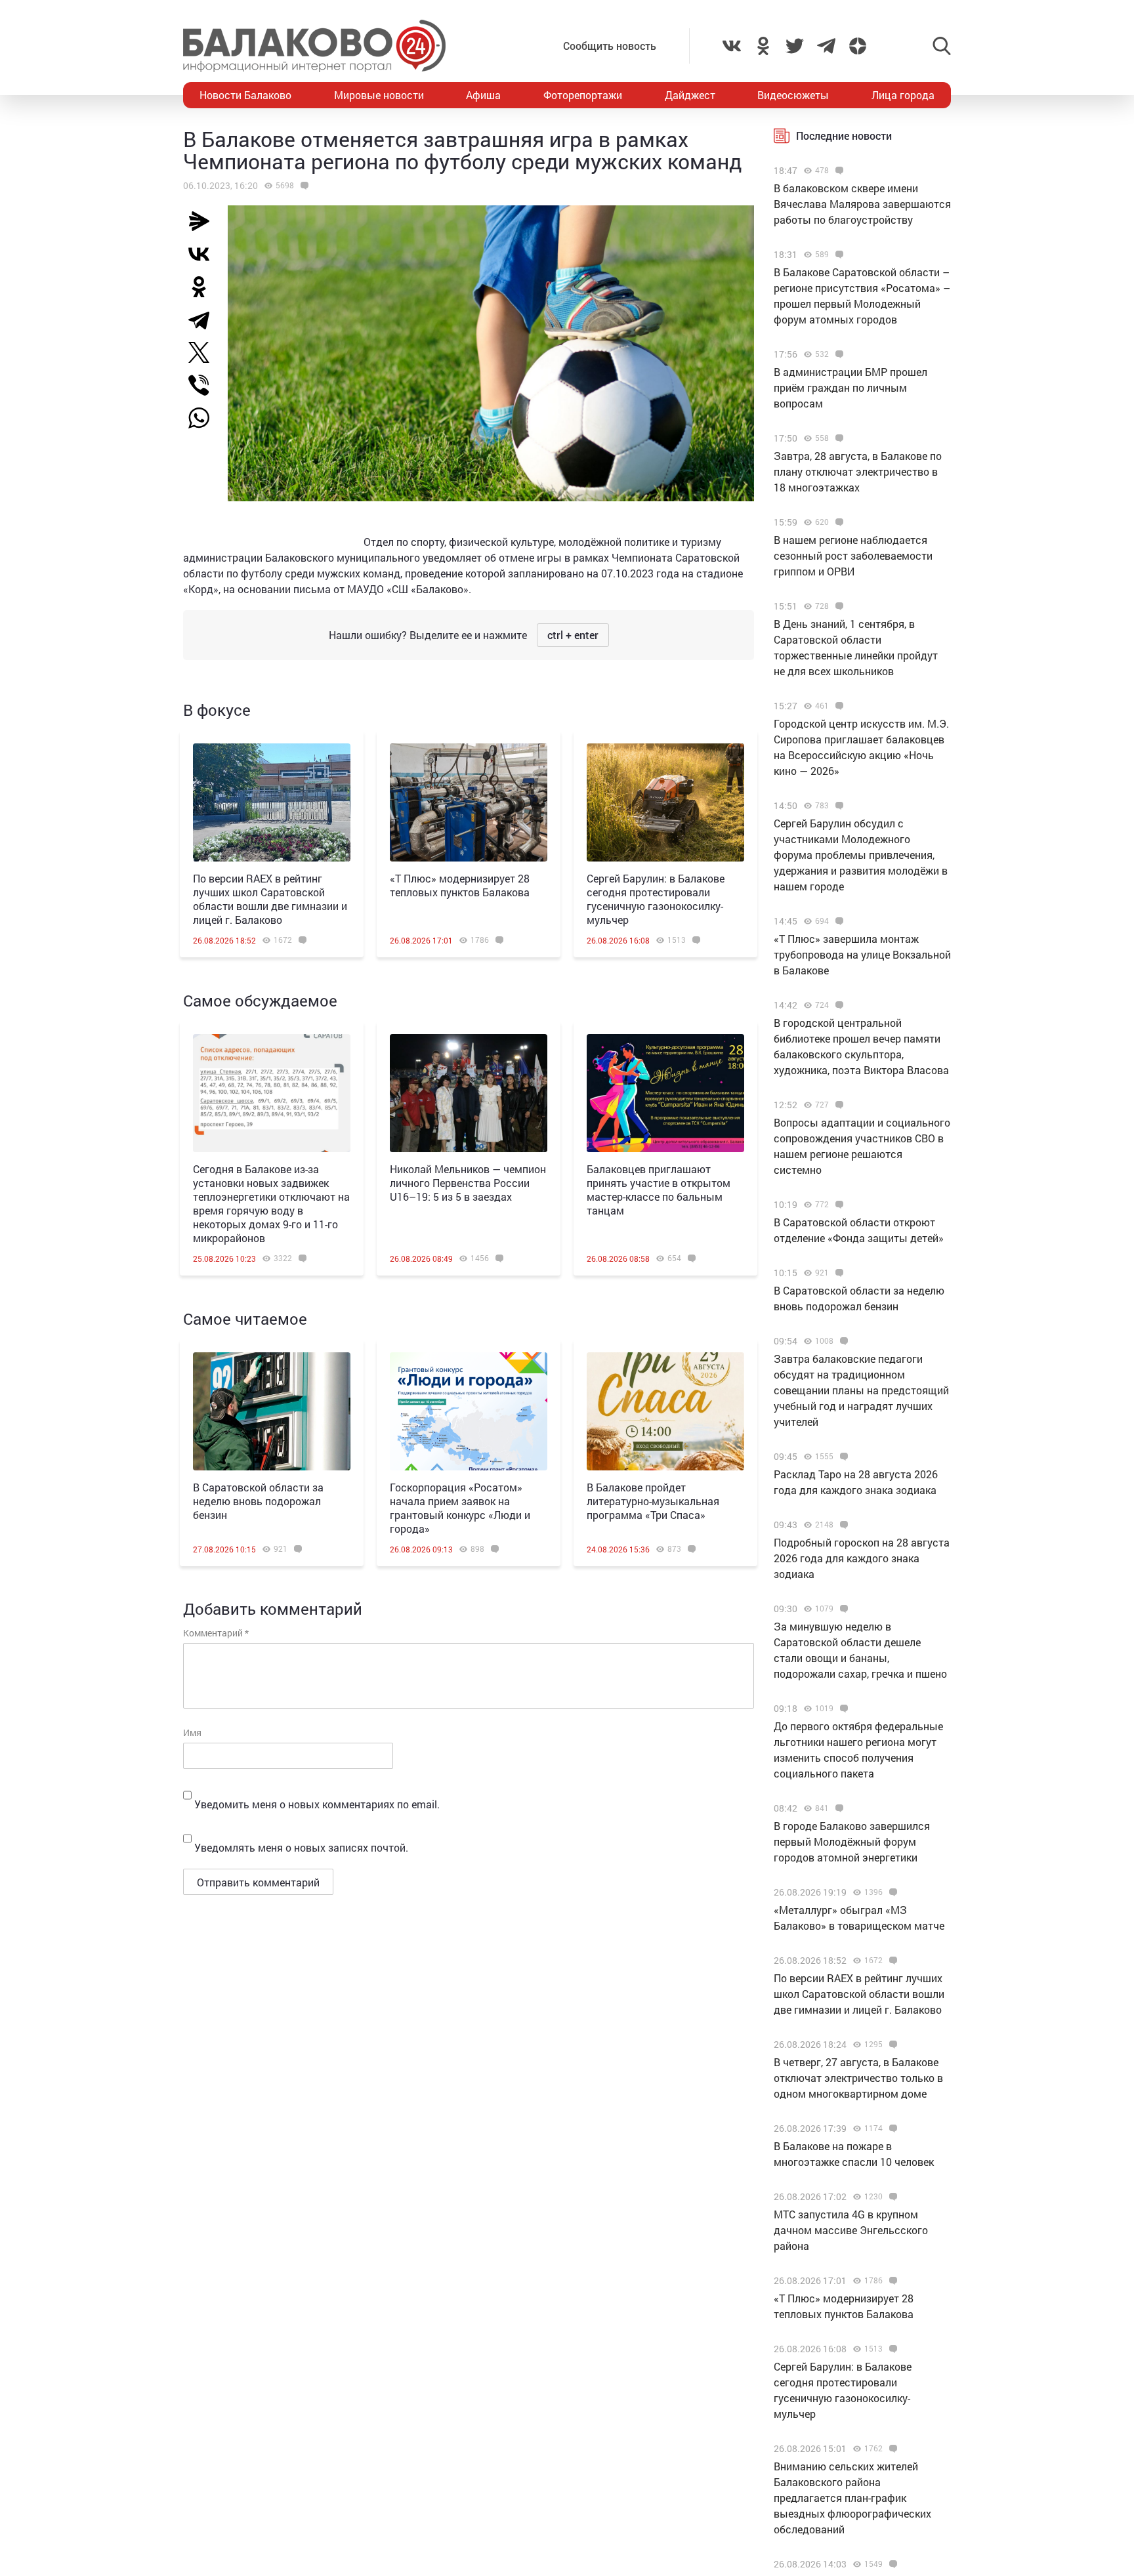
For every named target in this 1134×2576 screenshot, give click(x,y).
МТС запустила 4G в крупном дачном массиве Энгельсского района (851, 2230)
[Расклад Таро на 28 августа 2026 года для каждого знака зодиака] (842, 1457)
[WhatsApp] (205, 418)
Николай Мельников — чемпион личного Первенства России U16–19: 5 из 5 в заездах (468, 1183)
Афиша (483, 95)
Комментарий (216, 1633)
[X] (204, 352)
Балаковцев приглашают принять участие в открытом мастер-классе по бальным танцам (659, 1190)
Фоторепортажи (583, 95)
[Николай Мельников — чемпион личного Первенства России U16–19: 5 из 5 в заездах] (469, 1093)
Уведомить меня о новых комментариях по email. (317, 1804)
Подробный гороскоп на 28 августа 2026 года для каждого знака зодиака (862, 1558)
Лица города (903, 95)
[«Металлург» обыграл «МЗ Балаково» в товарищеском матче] (892, 1892)
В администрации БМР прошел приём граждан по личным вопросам (850, 387)
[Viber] (204, 385)
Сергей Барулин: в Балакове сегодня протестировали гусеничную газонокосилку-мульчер (656, 899)
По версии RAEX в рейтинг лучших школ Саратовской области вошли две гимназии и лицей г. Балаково (270, 899)
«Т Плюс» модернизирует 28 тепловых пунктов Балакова (460, 885)
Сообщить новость (610, 46)
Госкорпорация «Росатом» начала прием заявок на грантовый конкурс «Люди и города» (460, 1508)
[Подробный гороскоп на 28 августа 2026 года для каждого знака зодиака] (842, 1525)
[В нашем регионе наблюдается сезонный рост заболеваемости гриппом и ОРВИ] (838, 522)
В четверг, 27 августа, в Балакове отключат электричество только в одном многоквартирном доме (858, 2078)
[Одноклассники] (204, 287)
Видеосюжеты (793, 95)
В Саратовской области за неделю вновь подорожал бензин (258, 1501)
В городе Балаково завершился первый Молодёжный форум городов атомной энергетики (852, 1841)
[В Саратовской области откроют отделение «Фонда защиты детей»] (838, 1205)
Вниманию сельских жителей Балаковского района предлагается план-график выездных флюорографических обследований (852, 2498)
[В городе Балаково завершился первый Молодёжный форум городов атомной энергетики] (838, 1808)
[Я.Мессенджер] (204, 221)
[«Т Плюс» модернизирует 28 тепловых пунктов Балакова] (469, 802)
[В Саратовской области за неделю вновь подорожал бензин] (272, 1411)
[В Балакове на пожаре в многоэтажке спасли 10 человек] (892, 2129)
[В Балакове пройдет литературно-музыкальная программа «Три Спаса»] (665, 1411)
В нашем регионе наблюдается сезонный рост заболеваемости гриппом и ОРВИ (853, 555)
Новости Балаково (245, 95)
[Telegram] (204, 320)
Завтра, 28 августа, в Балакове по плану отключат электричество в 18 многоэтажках (858, 471)
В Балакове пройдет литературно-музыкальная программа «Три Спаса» (653, 1501)
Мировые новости (379, 95)
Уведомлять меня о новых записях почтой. (301, 1847)
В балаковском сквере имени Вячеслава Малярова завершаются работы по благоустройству (862, 204)
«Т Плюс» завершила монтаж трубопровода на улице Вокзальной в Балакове (862, 954)
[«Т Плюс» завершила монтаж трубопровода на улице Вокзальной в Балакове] (838, 921)
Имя (192, 1733)
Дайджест (690, 95)
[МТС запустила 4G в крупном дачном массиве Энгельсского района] (892, 2197)
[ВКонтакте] (204, 254)
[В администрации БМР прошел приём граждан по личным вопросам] (838, 354)
